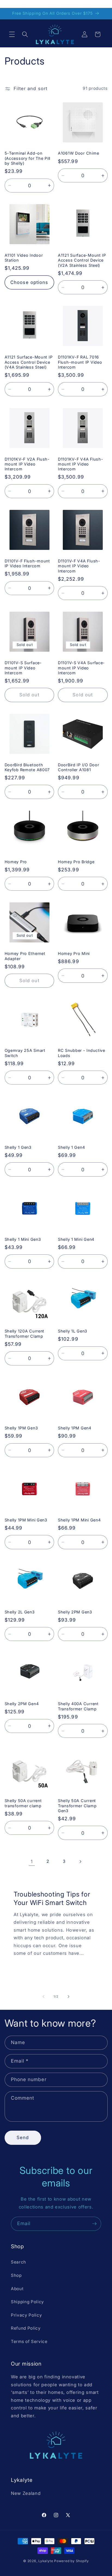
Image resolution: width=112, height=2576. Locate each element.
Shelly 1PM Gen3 (21, 1428)
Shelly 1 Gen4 (71, 1147)
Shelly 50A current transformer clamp (23, 1803)
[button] (12, 34)
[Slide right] (69, 1996)
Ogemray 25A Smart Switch (25, 1053)
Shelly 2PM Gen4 (22, 1704)
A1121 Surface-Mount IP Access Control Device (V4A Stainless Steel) (29, 362)
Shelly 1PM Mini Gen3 (26, 1520)
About (17, 2289)
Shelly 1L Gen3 (73, 1331)
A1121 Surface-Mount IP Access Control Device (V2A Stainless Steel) (82, 260)
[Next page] (80, 1861)
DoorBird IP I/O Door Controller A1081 (78, 767)
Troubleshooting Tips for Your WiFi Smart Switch (52, 1898)
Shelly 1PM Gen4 (75, 1428)
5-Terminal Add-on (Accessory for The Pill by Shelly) (28, 158)
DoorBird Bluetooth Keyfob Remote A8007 (27, 767)
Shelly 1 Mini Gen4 (76, 1239)
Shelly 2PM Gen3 (75, 1612)
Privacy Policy (26, 2315)
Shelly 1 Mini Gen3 (23, 1239)
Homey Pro (16, 862)
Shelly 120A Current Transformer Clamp (25, 1333)
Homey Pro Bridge (76, 862)
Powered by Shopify (71, 2561)
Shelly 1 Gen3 (18, 1147)
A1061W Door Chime (78, 153)
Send (23, 2137)
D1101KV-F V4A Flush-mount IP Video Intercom (80, 464)
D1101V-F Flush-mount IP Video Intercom (27, 563)
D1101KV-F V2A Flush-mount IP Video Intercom (27, 464)
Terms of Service (29, 2341)
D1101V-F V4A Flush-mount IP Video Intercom (79, 566)
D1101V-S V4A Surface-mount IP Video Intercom (81, 668)
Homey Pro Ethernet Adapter (25, 956)
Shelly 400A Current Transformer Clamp (78, 1706)
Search (18, 2262)
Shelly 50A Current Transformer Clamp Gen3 (77, 1806)
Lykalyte (46, 2561)
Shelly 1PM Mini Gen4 (79, 1520)
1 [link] (32, 1861)
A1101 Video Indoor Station (24, 258)
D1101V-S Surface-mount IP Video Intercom (23, 668)
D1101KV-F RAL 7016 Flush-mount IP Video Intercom (80, 362)
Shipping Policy (27, 2302)
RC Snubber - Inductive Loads (82, 1053)
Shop (16, 2275)
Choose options (29, 282)
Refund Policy (26, 2328)
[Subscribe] (94, 2224)
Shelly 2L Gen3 (20, 1612)
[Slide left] (43, 1996)
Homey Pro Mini (74, 953)
